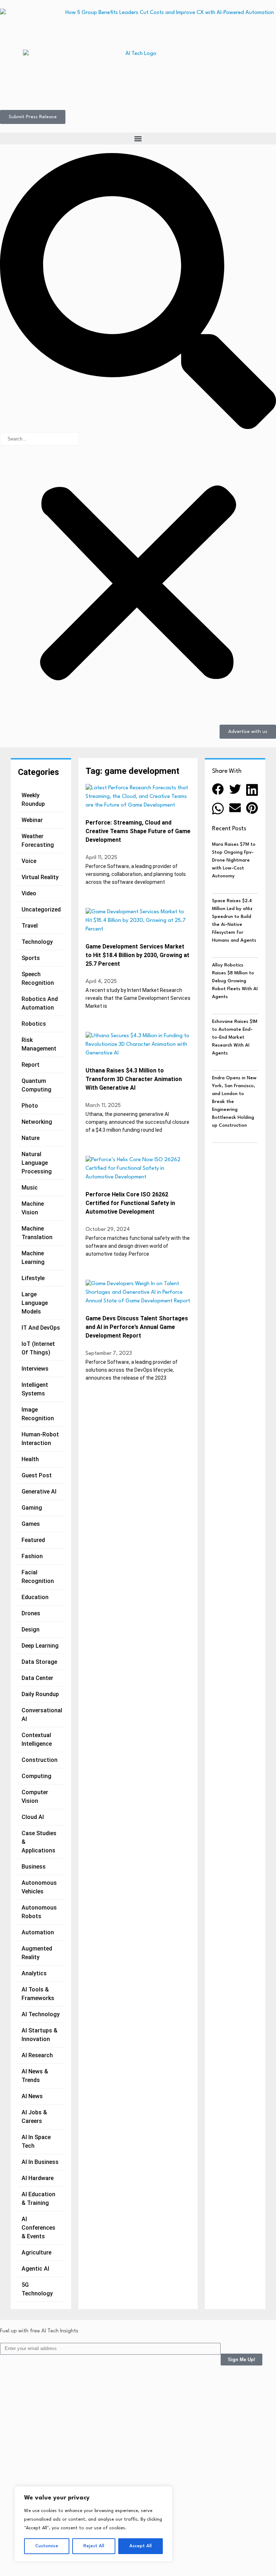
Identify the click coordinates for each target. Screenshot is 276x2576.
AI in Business (40, 2162)
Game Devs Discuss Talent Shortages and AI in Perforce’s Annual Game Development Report (137, 1327)
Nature (31, 1138)
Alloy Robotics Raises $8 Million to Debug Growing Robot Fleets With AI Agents (235, 981)
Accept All (141, 2546)
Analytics (34, 1973)
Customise (47, 2546)
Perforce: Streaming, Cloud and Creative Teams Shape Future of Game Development (138, 831)
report (31, 1065)
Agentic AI (35, 2269)
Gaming (32, 1508)
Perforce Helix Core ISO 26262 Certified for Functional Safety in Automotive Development (130, 1203)
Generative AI (39, 1492)
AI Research (37, 2055)
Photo (30, 1106)
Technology (37, 942)
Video (29, 893)
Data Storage (39, 1662)
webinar (32, 820)
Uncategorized (41, 910)
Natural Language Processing (37, 1163)
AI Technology (41, 2014)
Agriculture (36, 2252)
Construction (40, 1760)
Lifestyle (33, 1278)
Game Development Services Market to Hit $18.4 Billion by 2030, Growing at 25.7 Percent (137, 955)
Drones (31, 1613)
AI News (32, 2096)
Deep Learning (40, 1646)
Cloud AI (33, 1817)
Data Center (37, 1678)
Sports (31, 958)
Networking (37, 1122)
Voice (29, 861)
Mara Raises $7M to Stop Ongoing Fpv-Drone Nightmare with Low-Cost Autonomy (234, 860)
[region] (93, 2524)
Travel (30, 926)
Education (35, 1597)
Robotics (34, 1024)
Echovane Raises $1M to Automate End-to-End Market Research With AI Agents (235, 1037)
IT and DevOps (41, 1328)
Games (31, 1524)
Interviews (35, 1369)
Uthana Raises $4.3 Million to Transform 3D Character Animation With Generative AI (134, 1079)
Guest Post (37, 1475)
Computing (36, 1776)
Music (30, 1188)
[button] (138, 139)
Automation (38, 1932)
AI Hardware (38, 2178)
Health (30, 1459)
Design (31, 1629)
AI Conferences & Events (38, 2228)
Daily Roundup (40, 1694)
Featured (33, 1540)
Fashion (32, 1556)
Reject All (94, 2546)
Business (34, 1867)
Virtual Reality (40, 877)
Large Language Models (35, 1303)
